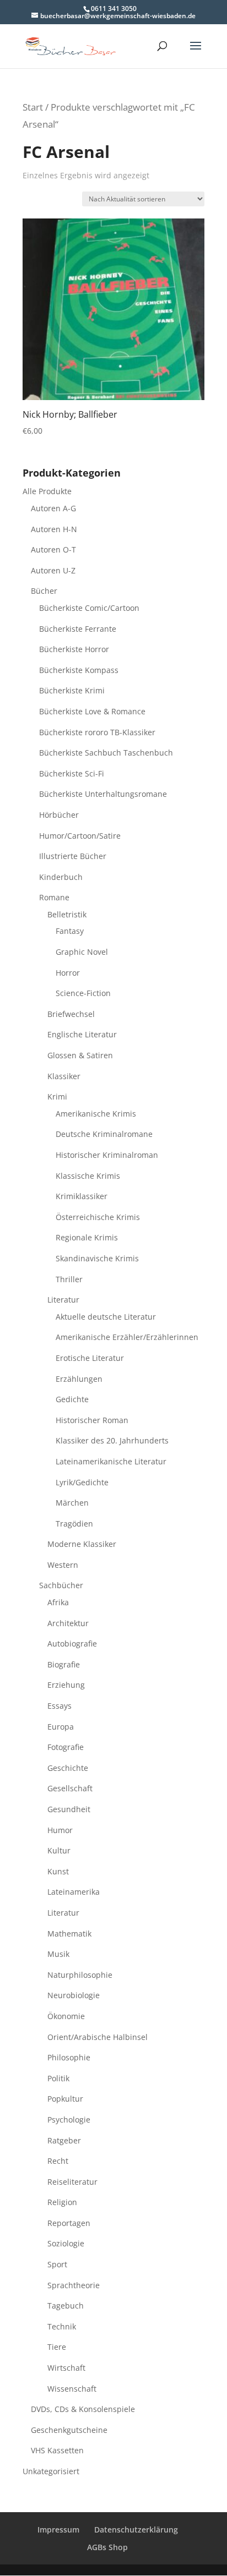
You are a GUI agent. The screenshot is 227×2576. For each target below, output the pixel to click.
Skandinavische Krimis (97, 1258)
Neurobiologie (74, 1995)
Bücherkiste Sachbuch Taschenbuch (106, 753)
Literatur (63, 1300)
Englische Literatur (82, 1034)
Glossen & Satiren (80, 1055)
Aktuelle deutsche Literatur (106, 1317)
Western (63, 1565)
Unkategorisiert (51, 2471)
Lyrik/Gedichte (82, 1482)
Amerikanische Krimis (96, 1114)
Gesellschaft (70, 1788)
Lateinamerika (74, 1892)
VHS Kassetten (57, 2450)
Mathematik (69, 1934)
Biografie (64, 1664)
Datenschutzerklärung (136, 2529)
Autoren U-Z (53, 570)
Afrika (58, 1602)
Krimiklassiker (82, 1196)
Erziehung (66, 1685)
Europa (61, 1727)
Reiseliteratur (72, 2182)
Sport (57, 2264)
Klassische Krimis (88, 1176)
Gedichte (72, 1399)
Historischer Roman (92, 1420)
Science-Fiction (83, 993)
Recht (58, 2161)
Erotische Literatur (90, 1358)
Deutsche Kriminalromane (104, 1134)
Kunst (58, 1871)
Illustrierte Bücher (73, 856)
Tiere (57, 2347)
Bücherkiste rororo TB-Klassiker (97, 732)
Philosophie (69, 2057)
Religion (62, 2202)
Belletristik (67, 914)
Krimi (57, 1096)
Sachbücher (61, 1585)
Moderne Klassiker (82, 1544)
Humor (60, 1830)
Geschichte (68, 1768)
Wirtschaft (66, 2368)
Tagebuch (66, 2306)
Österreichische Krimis (98, 1217)
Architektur (68, 1623)
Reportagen (69, 2223)
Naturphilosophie (80, 1975)
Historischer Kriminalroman (107, 1155)
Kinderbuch (61, 877)
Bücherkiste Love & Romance (92, 711)
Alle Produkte (47, 491)
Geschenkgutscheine (69, 2430)
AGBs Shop (107, 2547)
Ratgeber (64, 2140)
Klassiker (64, 1076)
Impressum (58, 2529)
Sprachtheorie (74, 2285)
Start (33, 107)
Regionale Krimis (87, 1237)
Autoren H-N (54, 529)
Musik (58, 1954)
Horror (68, 973)
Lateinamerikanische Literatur (111, 1461)
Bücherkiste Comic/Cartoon (89, 608)
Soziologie (66, 2243)
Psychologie (69, 2120)
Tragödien (74, 1524)
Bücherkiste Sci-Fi (72, 773)
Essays (60, 1706)
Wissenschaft (72, 2389)
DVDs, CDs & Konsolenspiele (83, 2409)
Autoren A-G (53, 508)
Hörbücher (59, 815)
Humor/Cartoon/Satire (80, 836)
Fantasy (70, 931)
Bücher (44, 591)
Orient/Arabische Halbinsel (98, 2037)
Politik (58, 2078)
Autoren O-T (53, 549)
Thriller (69, 1279)
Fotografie (66, 1747)
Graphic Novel (82, 952)
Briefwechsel (71, 1014)
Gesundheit (69, 1809)
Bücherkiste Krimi (72, 690)
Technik (62, 2326)
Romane (54, 897)
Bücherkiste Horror (74, 649)
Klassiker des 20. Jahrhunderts (112, 1440)
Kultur (59, 1850)
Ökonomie (66, 2016)
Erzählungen (79, 1379)
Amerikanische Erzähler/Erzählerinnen (127, 1337)
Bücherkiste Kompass (79, 670)
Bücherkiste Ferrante (78, 629)
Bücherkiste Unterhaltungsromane (103, 794)
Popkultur (65, 2099)
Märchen (72, 1503)
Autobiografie (72, 1644)
